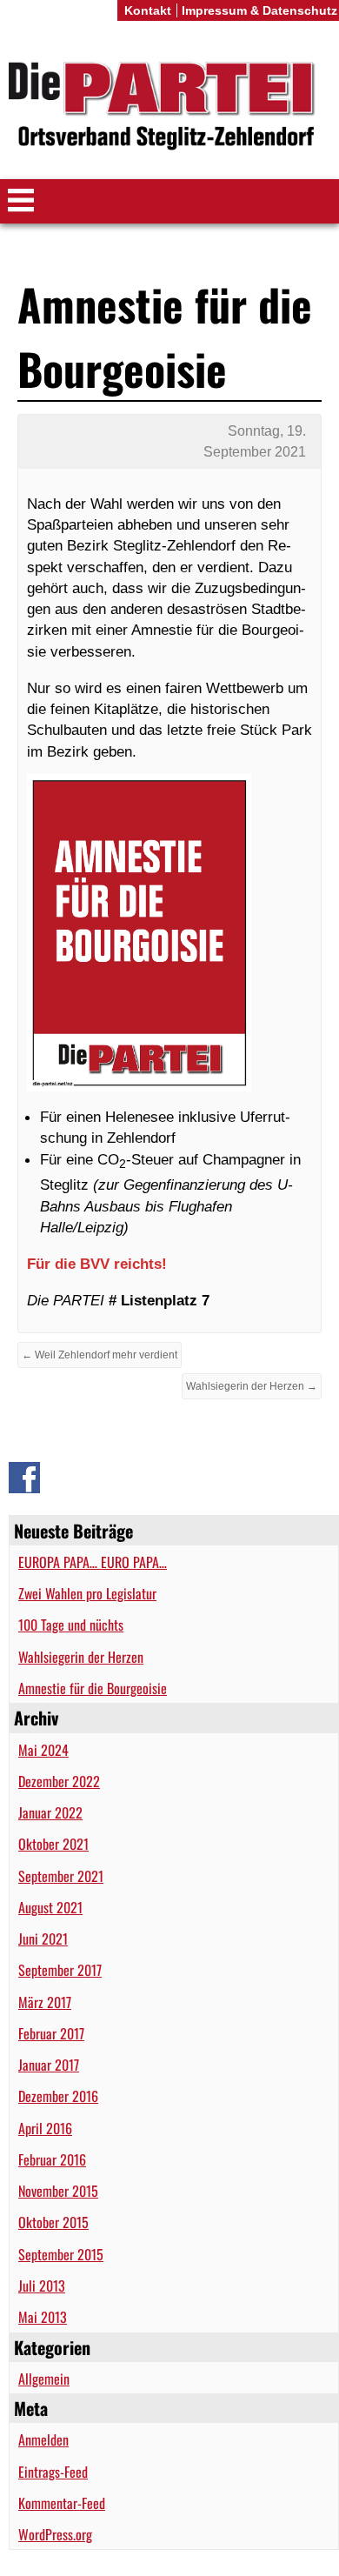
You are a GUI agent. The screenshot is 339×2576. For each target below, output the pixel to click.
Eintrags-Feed (53, 2472)
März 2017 (45, 2002)
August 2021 (50, 1907)
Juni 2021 (43, 1939)
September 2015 (61, 2254)
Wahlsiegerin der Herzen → (252, 1386)
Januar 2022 (50, 1812)
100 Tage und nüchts (71, 1625)
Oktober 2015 (53, 2222)
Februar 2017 (51, 2033)
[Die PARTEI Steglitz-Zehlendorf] (169, 107)
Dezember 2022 (59, 1781)
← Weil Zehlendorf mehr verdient (100, 1355)
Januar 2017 (49, 2065)
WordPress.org (55, 2534)
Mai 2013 (43, 2317)
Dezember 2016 (58, 2096)
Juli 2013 (42, 2286)
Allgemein (44, 2379)
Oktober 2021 (53, 1844)
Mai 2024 (43, 1750)
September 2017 (60, 1970)
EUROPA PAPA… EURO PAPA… (93, 1562)
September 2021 (61, 1876)
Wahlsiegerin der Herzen (81, 1657)
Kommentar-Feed (62, 2503)
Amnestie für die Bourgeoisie (93, 1688)
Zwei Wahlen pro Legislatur (87, 1593)
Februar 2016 (52, 2159)
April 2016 (45, 2128)
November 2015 (58, 2191)
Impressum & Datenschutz (259, 10)
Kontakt (148, 10)
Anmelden (43, 2439)
